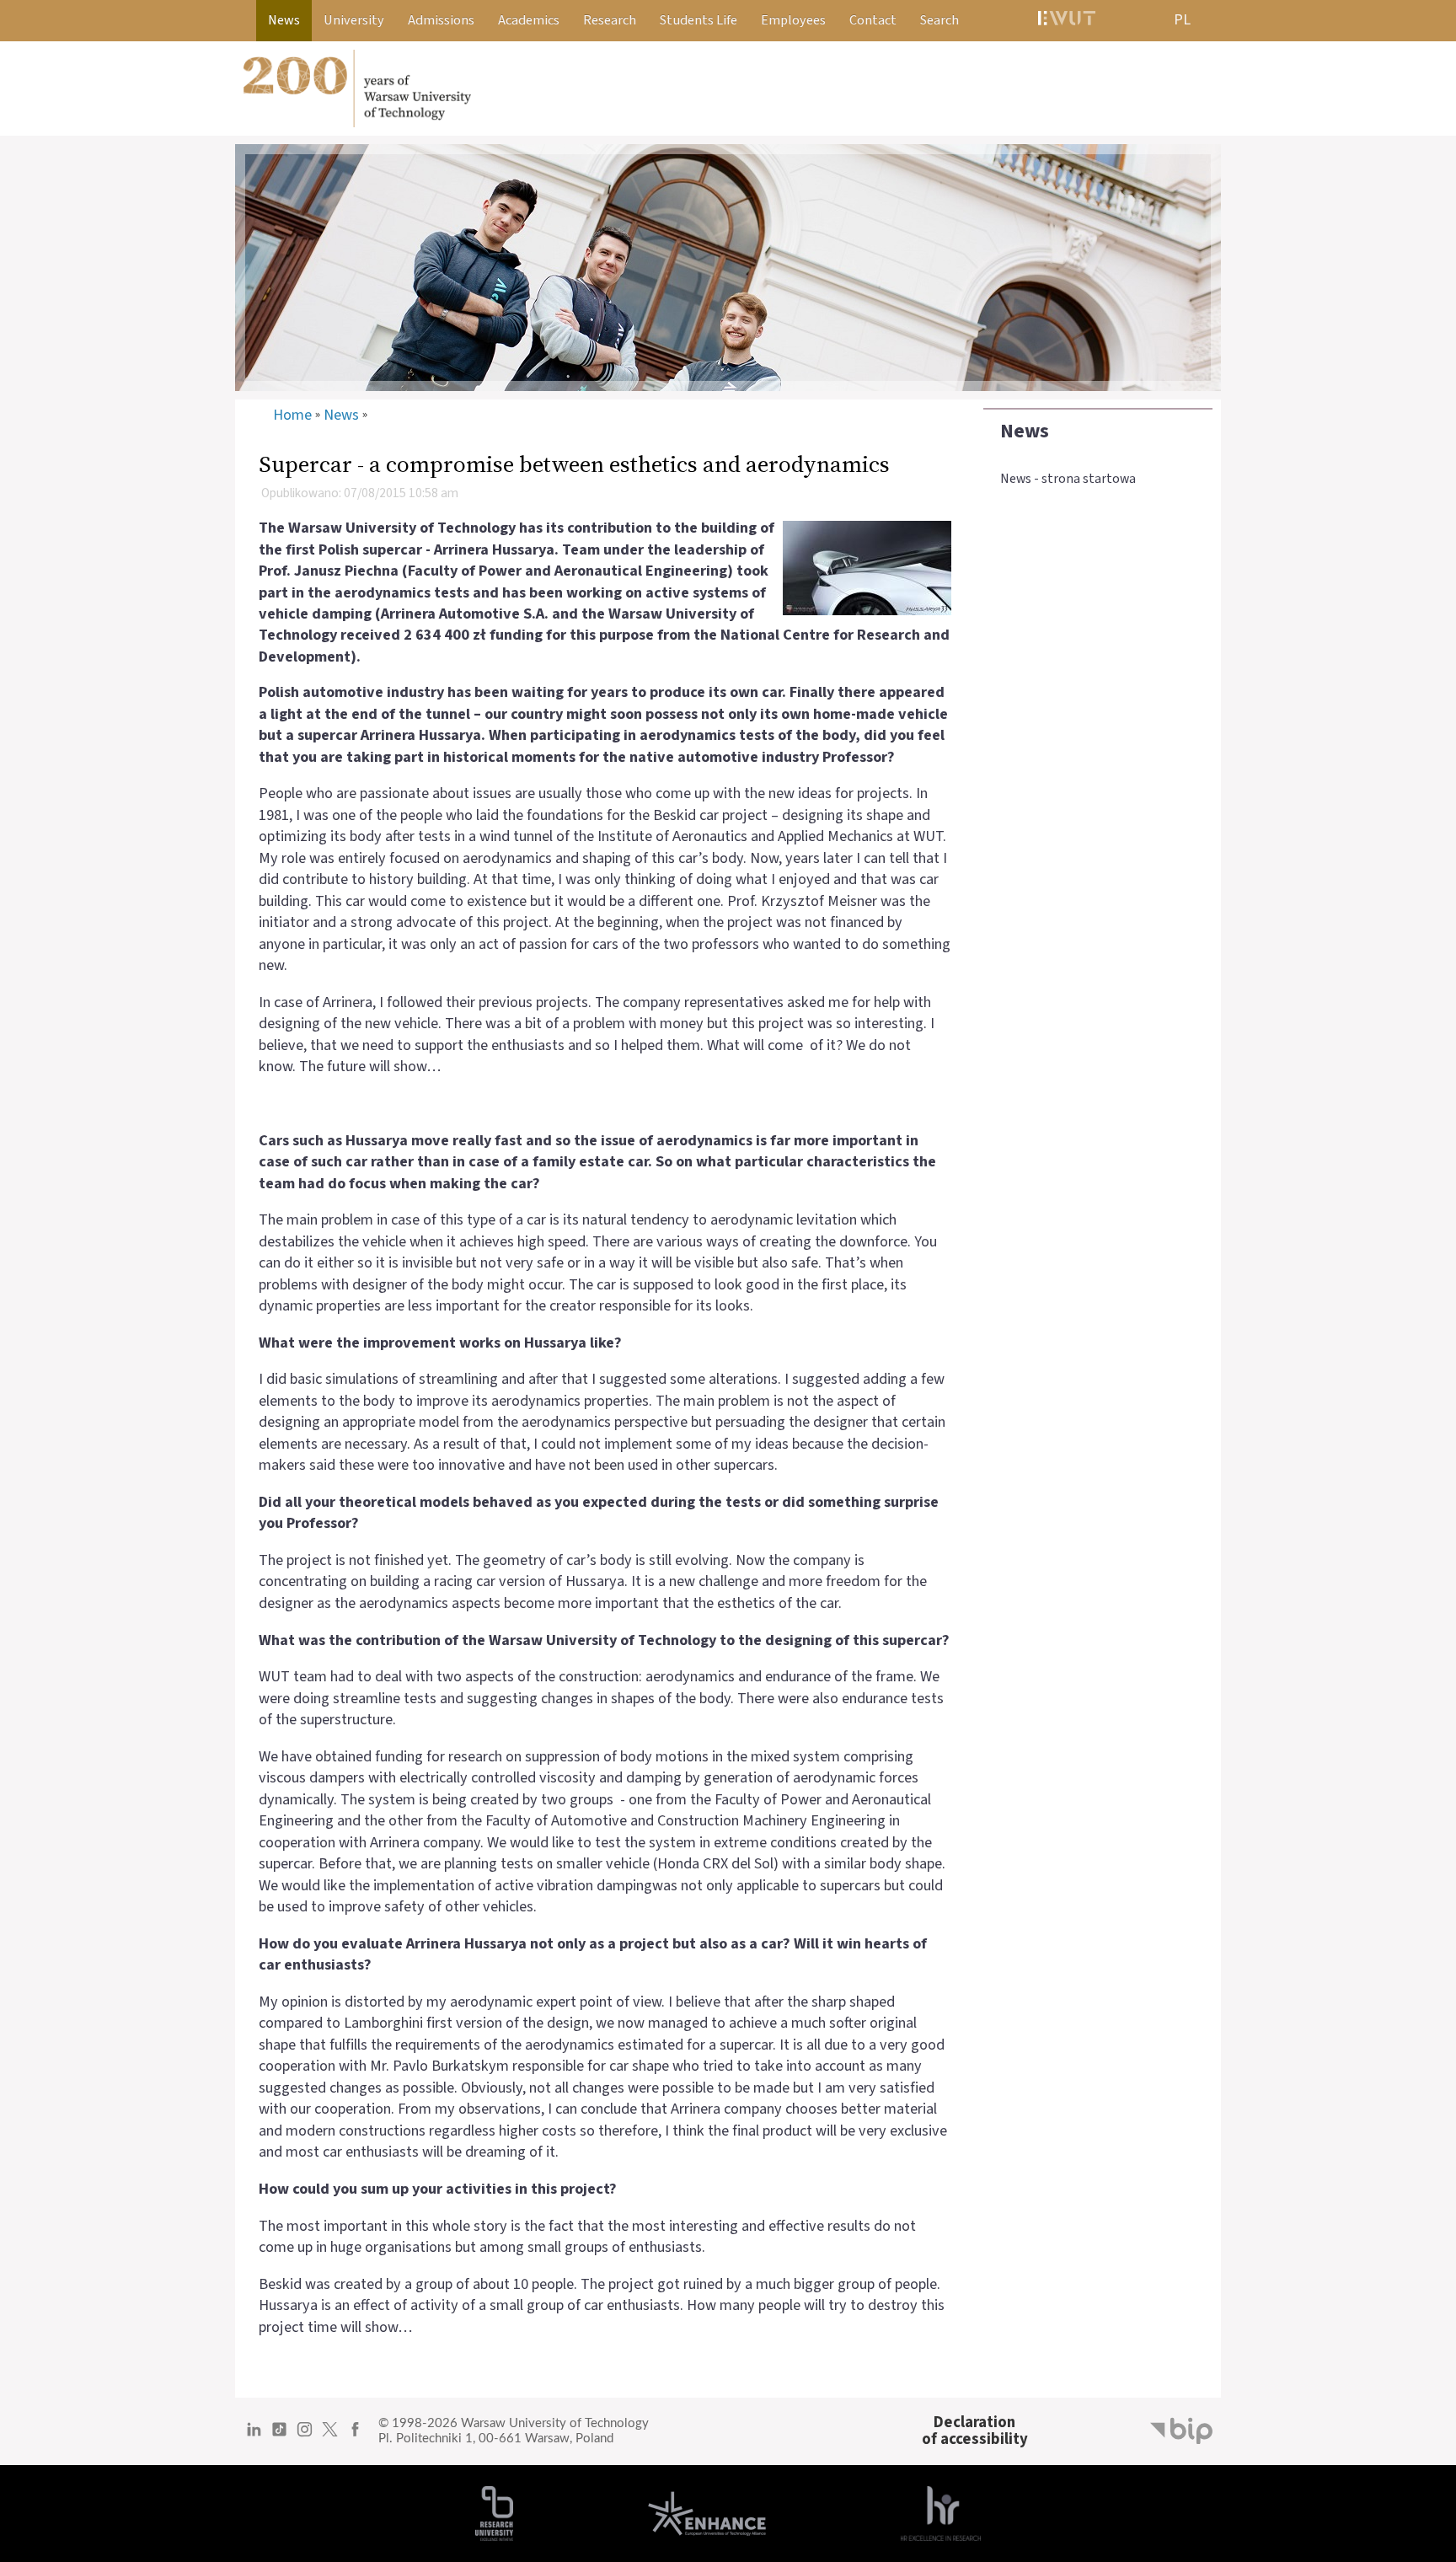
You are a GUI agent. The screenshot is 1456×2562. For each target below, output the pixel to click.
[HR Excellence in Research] (941, 2513)
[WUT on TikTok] (279, 2436)
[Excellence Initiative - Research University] (494, 2513)
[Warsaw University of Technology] (728, 88)
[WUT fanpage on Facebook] (355, 2436)
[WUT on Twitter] (330, 2436)
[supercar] (867, 567)
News (1025, 431)
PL (1182, 20)
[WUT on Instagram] (305, 2436)
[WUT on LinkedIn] (254, 2436)
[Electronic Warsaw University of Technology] (1065, 21)
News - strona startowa (1068, 479)
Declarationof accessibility (975, 2431)
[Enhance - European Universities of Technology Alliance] (707, 2513)
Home (292, 415)
